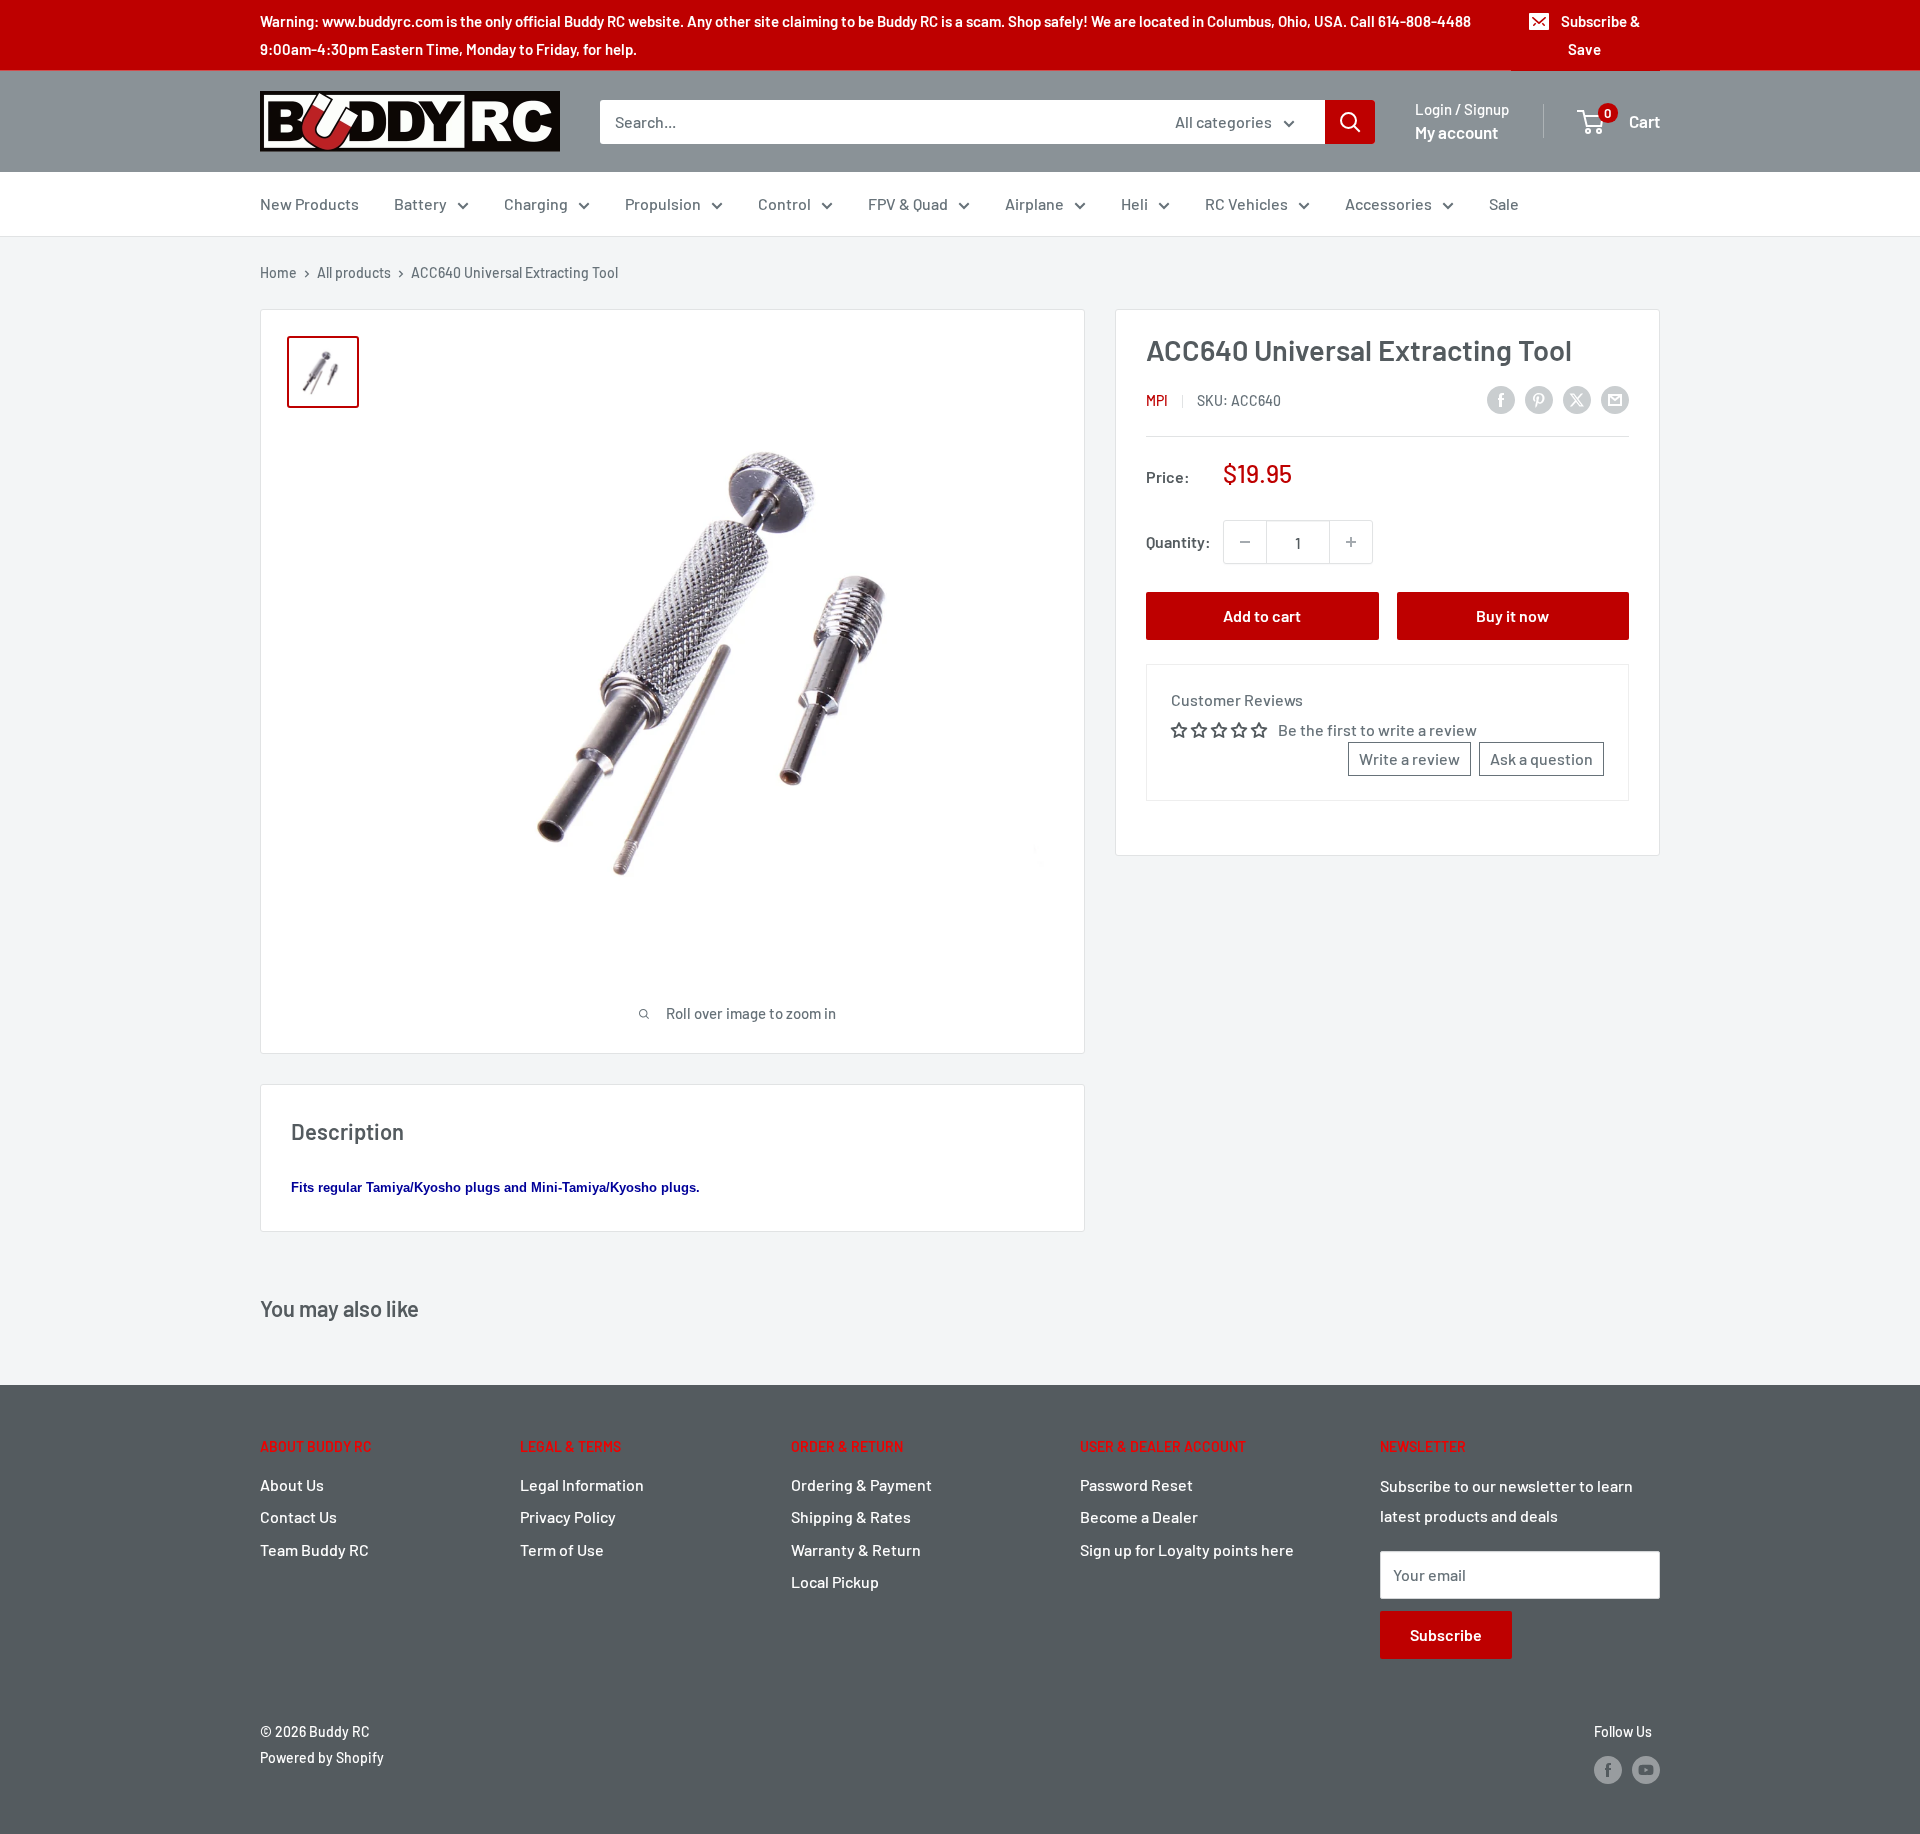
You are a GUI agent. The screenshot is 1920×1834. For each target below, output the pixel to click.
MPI (1157, 400)
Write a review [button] (1409, 758)
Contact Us (298, 1516)
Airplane (1034, 203)
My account (1456, 132)
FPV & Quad (908, 203)
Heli (1134, 203)
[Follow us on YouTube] (1646, 1770)
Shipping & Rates (851, 1516)
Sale (1504, 203)
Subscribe (1446, 1634)
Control (784, 203)
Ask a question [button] (1541, 758)
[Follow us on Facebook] (1608, 1770)
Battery (420, 203)
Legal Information (582, 1484)
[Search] (1350, 122)
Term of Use (562, 1549)
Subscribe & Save (1600, 35)
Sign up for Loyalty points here (1187, 1549)
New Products (309, 203)
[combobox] (874, 122)
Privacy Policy (568, 1516)
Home (278, 272)
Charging (536, 203)
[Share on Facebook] (1501, 398)
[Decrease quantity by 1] (1245, 542)
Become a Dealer (1139, 1516)
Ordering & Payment (861, 1484)
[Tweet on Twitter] (1577, 398)
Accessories (1388, 203)
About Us (292, 1484)
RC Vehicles (1246, 203)
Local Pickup (835, 1581)
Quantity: (1178, 541)
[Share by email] (1615, 398)
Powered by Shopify (322, 1757)
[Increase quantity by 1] (1351, 542)
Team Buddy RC (314, 1549)
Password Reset (1136, 1484)
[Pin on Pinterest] (1539, 398)
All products (354, 272)
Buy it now (1512, 615)
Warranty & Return (856, 1549)
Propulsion (663, 203)
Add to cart (1262, 615)
